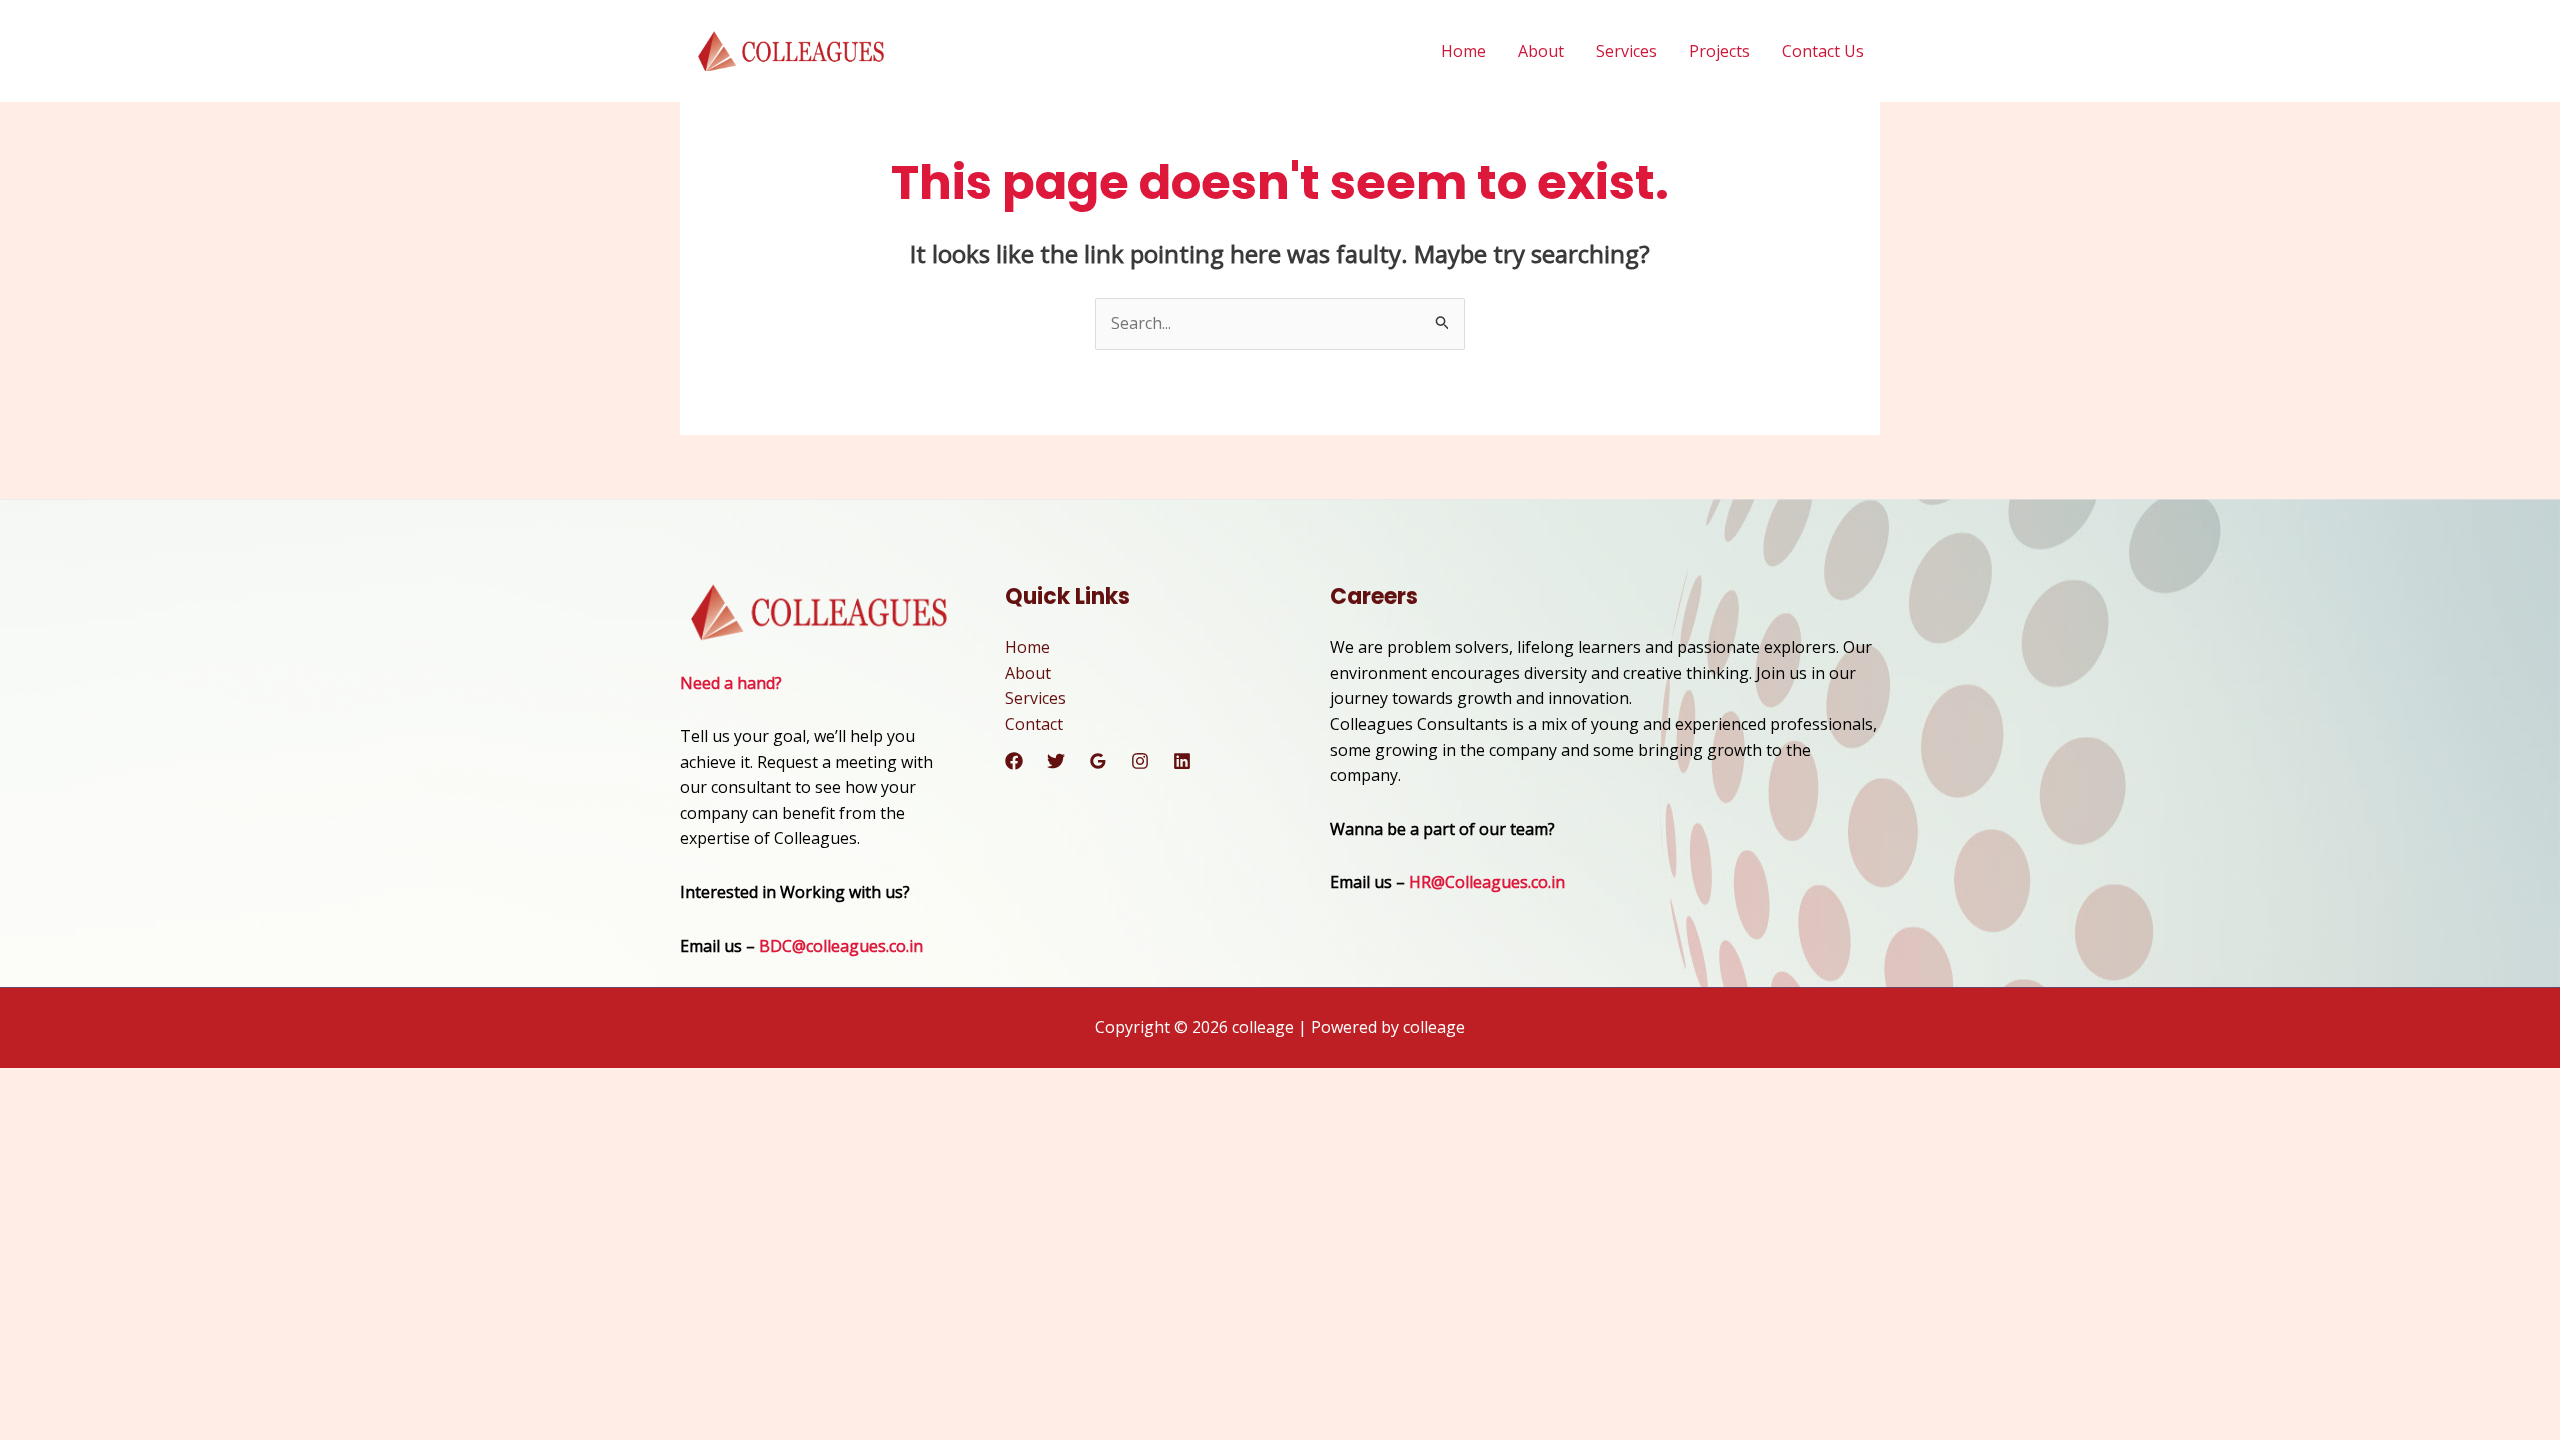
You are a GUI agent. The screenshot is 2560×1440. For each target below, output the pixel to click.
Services (1626, 51)
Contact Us (1823, 51)
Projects (1719, 51)
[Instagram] (1140, 761)
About (1541, 51)
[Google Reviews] (1098, 761)
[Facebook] (1014, 761)
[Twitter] (1056, 761)
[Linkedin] (1182, 761)
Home (1463, 51)
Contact (1034, 724)
